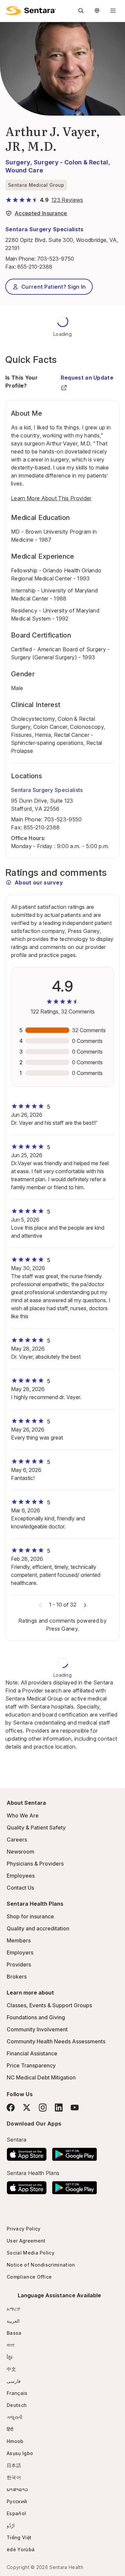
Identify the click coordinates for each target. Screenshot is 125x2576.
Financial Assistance (32, 2053)
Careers (17, 1840)
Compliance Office (29, 2277)
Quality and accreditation (38, 1928)
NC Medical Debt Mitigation (41, 2077)
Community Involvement (37, 2029)
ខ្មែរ (10, 2357)
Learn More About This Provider (51, 498)
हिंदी (10, 2429)
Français (17, 2393)
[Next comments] (85, 1605)
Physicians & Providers (35, 1864)
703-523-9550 (63, 819)
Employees (21, 1876)
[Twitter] (27, 2108)
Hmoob (15, 2441)
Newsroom (20, 1852)
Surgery (18, 162)
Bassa (14, 2333)
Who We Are (23, 1815)
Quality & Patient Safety (36, 1827)
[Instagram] (43, 2107)
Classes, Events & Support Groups (49, 2005)
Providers (19, 1964)
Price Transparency (31, 2065)
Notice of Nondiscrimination (41, 2265)
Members (19, 1940)
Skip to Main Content (10, 9)
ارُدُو (11, 2525)
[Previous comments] (40, 1605)
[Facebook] (11, 2108)
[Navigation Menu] (113, 11)
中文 (11, 2369)
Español (16, 2513)
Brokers (17, 1977)
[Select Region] (97, 11)
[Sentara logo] (31, 11)
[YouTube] (75, 2108)
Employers (20, 1952)
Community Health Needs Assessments (56, 2041)
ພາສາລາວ (17, 2489)
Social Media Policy (30, 2253)
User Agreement (26, 2241)
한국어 (14, 2477)
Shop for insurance (30, 1916)
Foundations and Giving (36, 2017)
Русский (17, 2501)
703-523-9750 (55, 259)
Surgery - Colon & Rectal (71, 162)
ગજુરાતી (14, 2417)
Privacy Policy (23, 2229)
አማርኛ (13, 2309)
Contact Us (20, 1888)
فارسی (14, 2381)
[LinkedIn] (59, 2107)
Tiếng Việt (19, 2537)
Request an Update (87, 378)
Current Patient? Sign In (54, 287)
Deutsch (17, 2405)
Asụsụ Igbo (20, 2453)
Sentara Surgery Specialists (44, 229)
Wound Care (24, 170)
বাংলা (11, 2345)
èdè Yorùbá (21, 2549)
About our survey (39, 883)
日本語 (14, 2465)
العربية (13, 2321)
